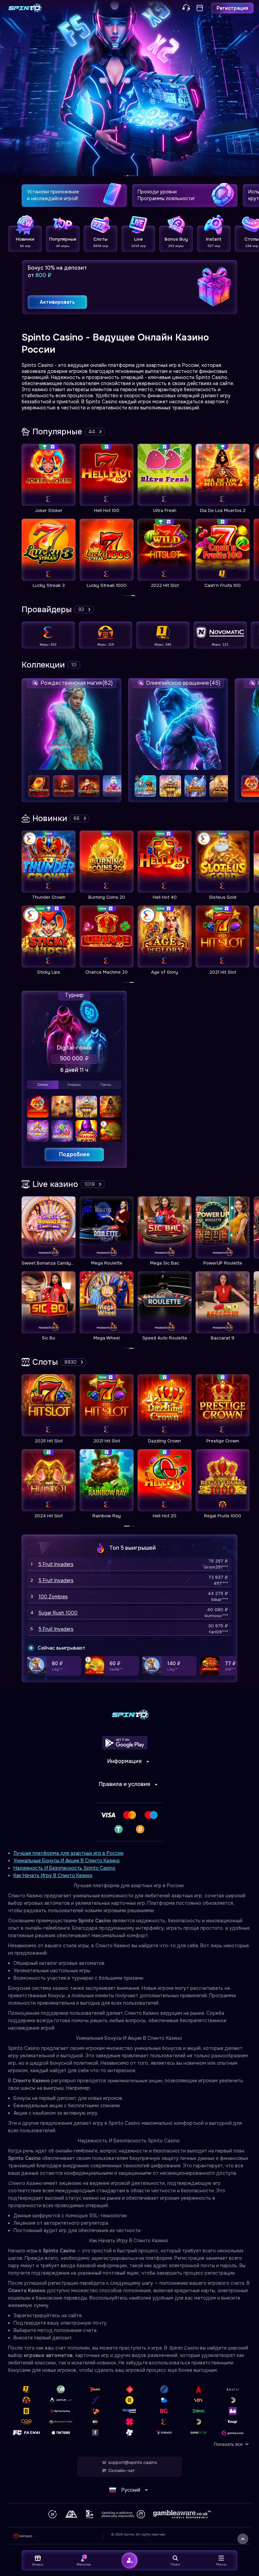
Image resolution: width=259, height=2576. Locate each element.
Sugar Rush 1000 (58, 1613)
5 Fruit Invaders (56, 1564)
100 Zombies (53, 1597)
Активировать (57, 302)
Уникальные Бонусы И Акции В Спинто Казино (67, 1861)
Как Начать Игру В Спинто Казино (53, 1875)
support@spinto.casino (133, 2463)
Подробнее (74, 1154)
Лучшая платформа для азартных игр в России (68, 1853)
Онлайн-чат (121, 2471)
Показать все (228, 2444)
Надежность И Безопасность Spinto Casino (64, 1868)
